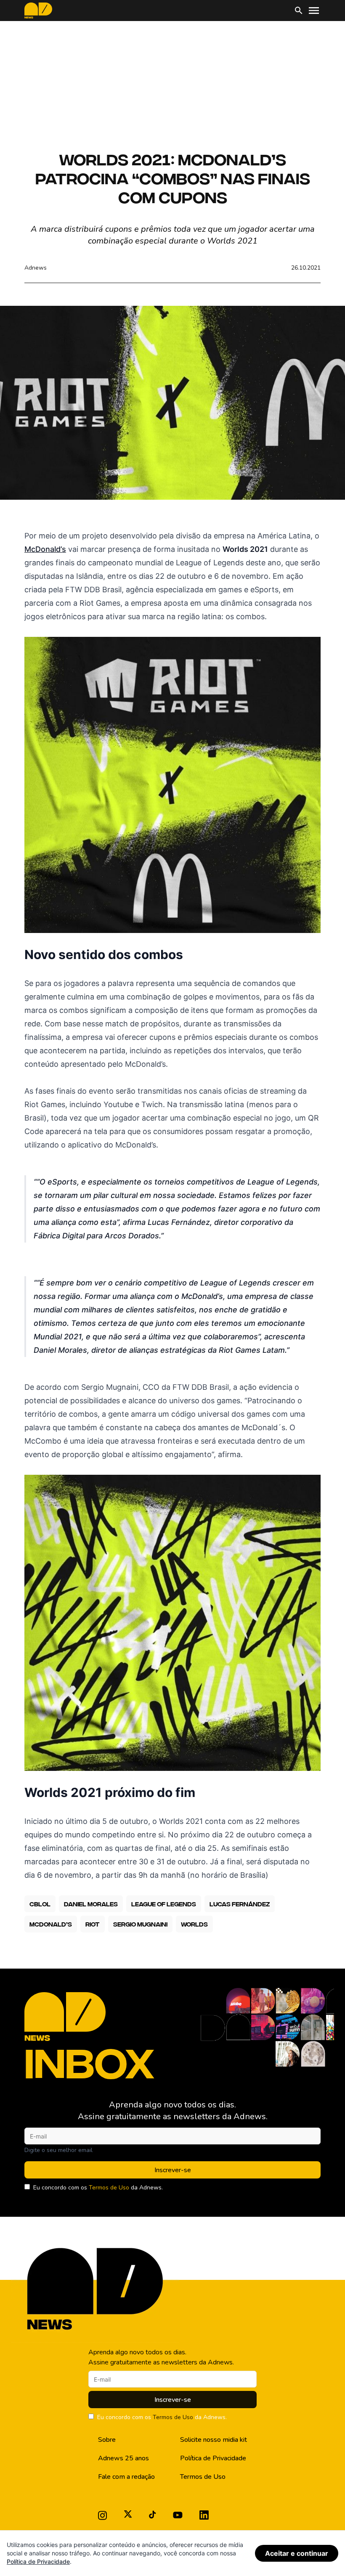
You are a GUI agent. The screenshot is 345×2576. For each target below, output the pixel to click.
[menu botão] (314, 11)
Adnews (36, 268)
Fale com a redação (126, 2477)
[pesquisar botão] (299, 11)
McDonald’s (45, 549)
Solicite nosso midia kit (214, 2440)
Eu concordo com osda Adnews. (98, 2188)
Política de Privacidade (213, 2458)
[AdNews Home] (38, 11)
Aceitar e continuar (297, 2553)
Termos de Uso (109, 2188)
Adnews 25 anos (123, 2458)
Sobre (107, 2440)
